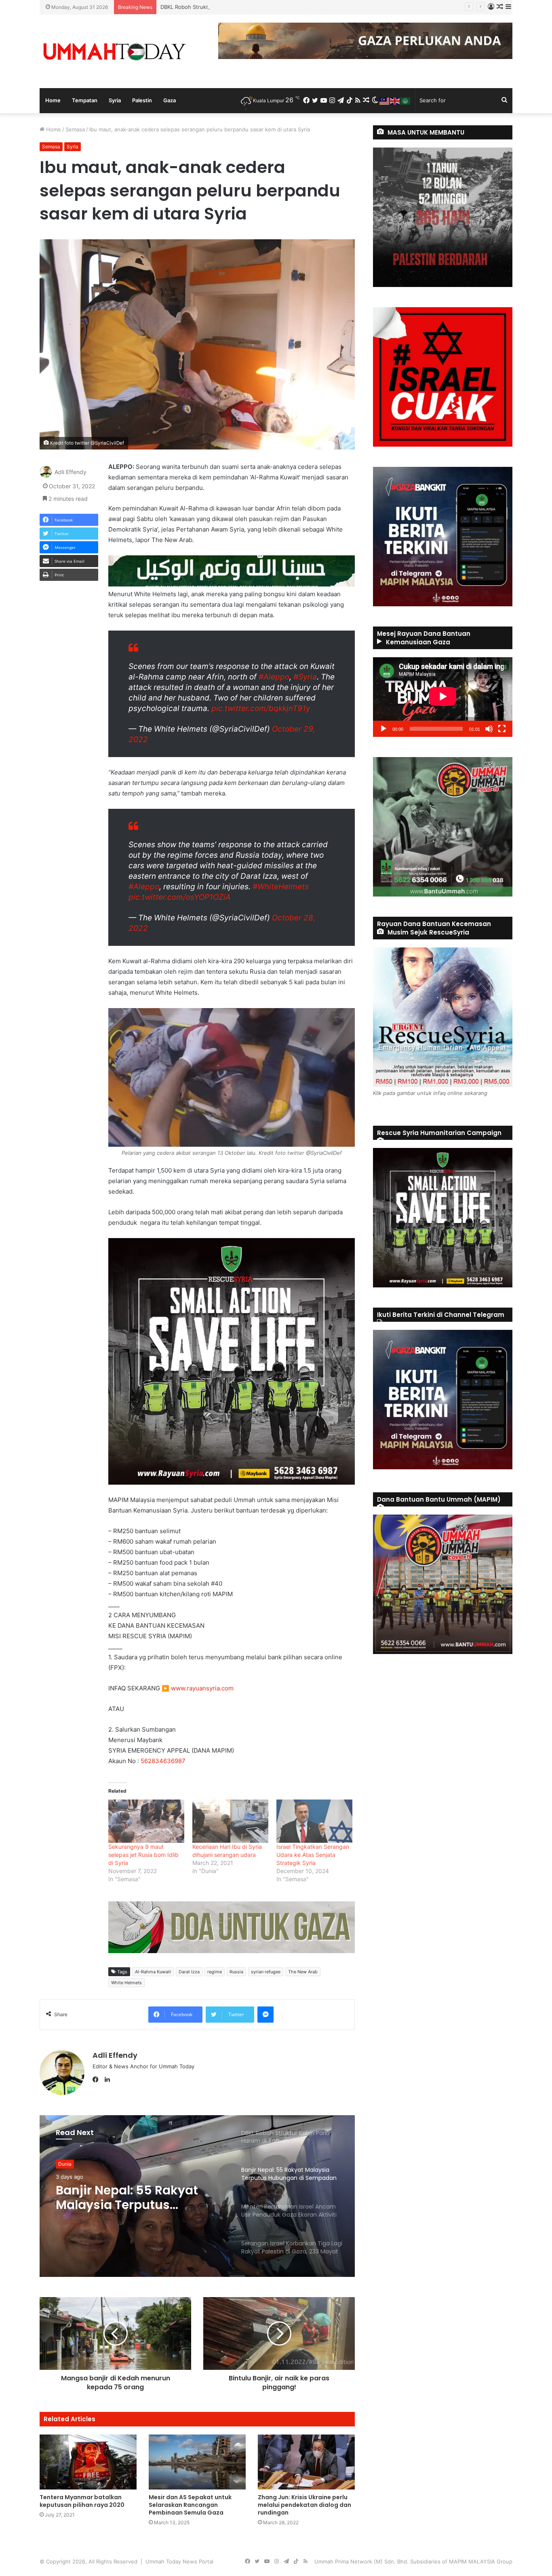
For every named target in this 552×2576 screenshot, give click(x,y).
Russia (236, 1972)
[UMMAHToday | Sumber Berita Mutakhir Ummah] (114, 51)
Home (53, 100)
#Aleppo (274, 677)
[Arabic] (406, 100)
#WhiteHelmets (281, 887)
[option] (197, 2196)
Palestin (142, 100)
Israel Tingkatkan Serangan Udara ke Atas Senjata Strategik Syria (313, 1855)
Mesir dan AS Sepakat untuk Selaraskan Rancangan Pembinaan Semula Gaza (190, 2505)
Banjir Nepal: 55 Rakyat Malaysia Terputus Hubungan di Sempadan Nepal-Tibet (259, 7)
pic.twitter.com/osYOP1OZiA (180, 897)
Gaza (170, 100)
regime (215, 1972)
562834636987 (163, 1761)
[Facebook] (97, 2080)
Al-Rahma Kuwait (153, 1972)
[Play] (383, 729)
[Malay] (385, 100)
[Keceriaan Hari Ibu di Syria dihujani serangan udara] (230, 1821)
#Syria (305, 677)
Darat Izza (189, 1972)
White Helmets (126, 1983)
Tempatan (85, 100)
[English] (395, 100)
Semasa (75, 129)
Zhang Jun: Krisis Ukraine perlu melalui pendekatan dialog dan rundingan (304, 2505)
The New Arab (303, 1972)
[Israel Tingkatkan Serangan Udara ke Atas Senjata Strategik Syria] (314, 1821)
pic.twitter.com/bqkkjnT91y (261, 708)
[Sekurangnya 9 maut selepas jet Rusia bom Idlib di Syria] (146, 1821)
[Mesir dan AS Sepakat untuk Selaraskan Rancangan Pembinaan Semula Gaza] (197, 2462)
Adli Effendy (71, 472)
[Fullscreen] (502, 729)
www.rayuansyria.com (202, 1688)
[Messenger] (265, 2015)
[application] (443, 697)
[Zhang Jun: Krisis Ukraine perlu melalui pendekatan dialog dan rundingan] (306, 2462)
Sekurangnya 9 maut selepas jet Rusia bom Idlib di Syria (143, 1855)
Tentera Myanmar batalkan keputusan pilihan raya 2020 (82, 2501)
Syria (115, 100)
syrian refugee (266, 1972)
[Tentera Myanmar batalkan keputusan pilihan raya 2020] (88, 2462)
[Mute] (489, 729)
